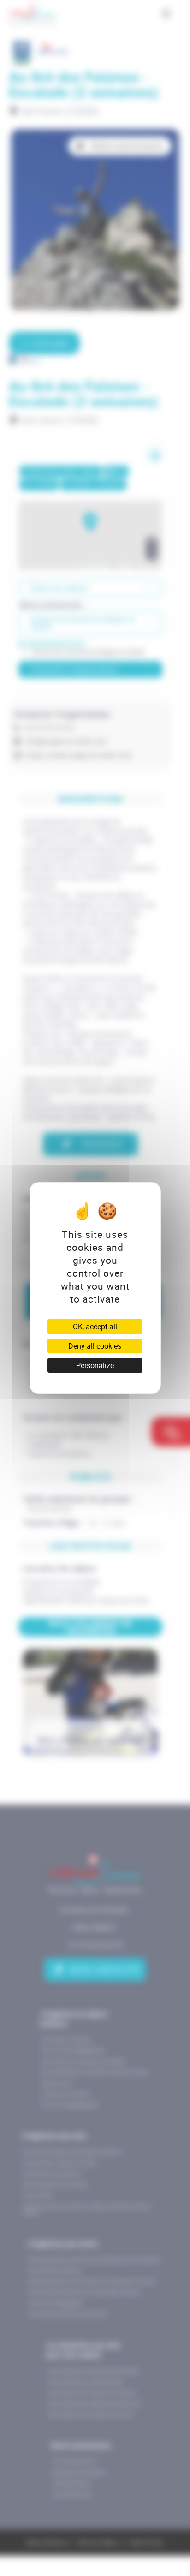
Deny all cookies (95, 1346)
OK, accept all (95, 1327)
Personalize (95, 1365)
